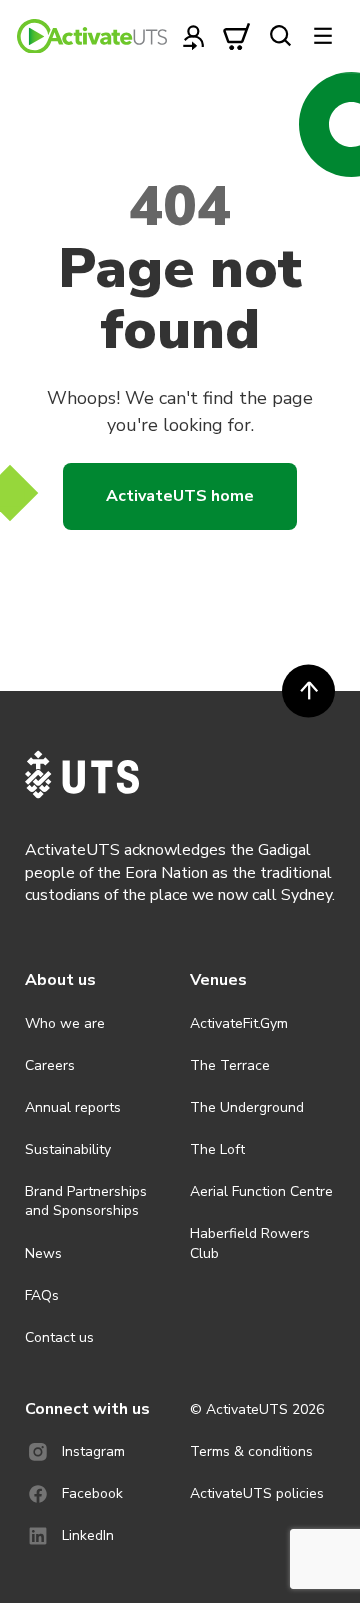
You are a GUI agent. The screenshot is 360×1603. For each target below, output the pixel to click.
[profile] (194, 36)
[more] (323, 36)
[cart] (237, 36)
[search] (280, 36)
